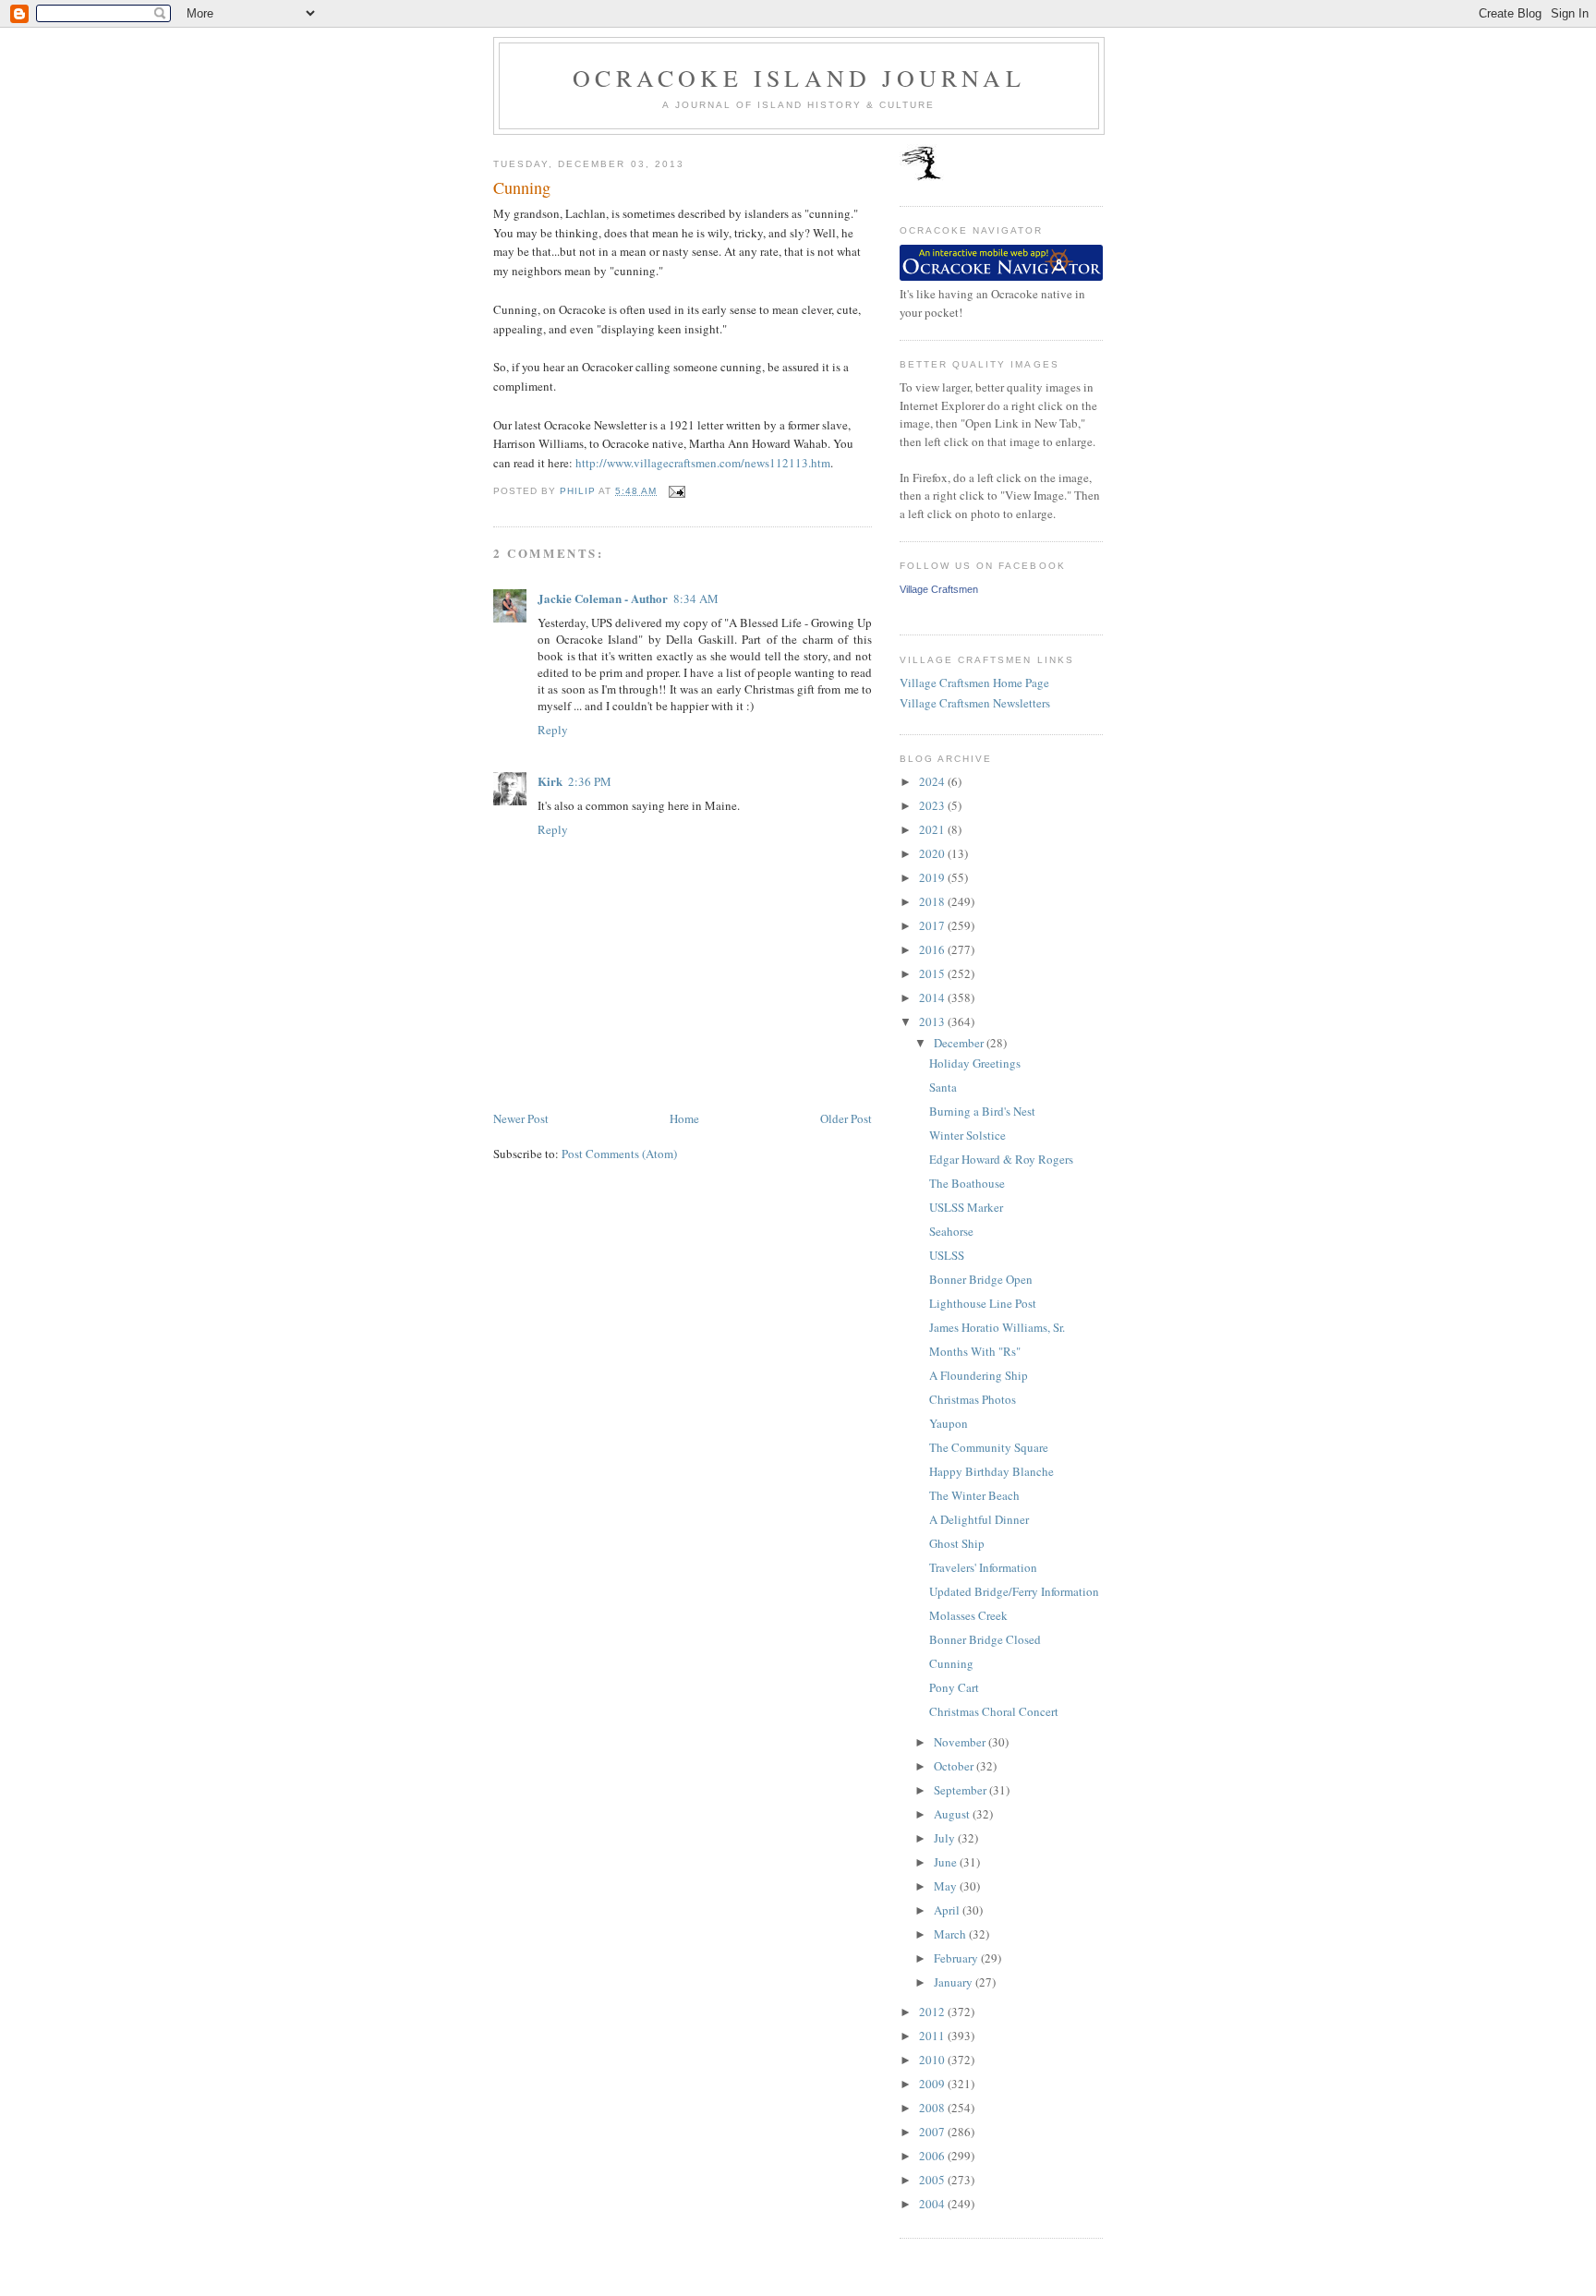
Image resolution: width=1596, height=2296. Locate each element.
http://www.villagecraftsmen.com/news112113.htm (703, 463)
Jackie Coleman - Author (603, 598)
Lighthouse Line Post (983, 1303)
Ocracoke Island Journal (799, 78)
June (947, 1862)
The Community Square (989, 1447)
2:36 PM (590, 781)
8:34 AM (696, 598)
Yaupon (949, 1423)
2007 (933, 2132)
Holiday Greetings (975, 1063)
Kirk (550, 781)
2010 (933, 2060)
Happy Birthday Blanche (991, 1471)
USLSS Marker (966, 1207)
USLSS (947, 1255)
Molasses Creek (968, 1615)
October (955, 1766)
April (948, 1910)
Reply (553, 730)
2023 (933, 805)
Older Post (846, 1118)
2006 (933, 2156)
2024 (933, 781)
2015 (933, 973)
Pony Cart (954, 1687)
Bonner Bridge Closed (985, 1639)
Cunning (951, 1663)
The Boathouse (967, 1183)
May (947, 1886)
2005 (933, 2180)
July (946, 1838)
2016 (933, 949)
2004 (933, 2204)
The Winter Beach (974, 1495)
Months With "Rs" (975, 1351)
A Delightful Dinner (979, 1519)
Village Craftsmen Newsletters (975, 703)
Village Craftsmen (939, 589)
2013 (933, 1021)
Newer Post (521, 1118)
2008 (933, 2108)
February (957, 1958)
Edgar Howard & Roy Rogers (1001, 1159)
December (960, 1043)
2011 (933, 2036)
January (955, 1982)
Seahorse (951, 1231)
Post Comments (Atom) (619, 1154)
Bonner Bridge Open (981, 1279)
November (961, 1742)
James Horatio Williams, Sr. (997, 1327)
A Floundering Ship (979, 1375)
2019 (933, 877)
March (951, 1934)
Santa (943, 1087)
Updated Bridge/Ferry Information (1014, 1591)
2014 (933, 997)
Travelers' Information (983, 1567)
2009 (933, 2084)
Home (684, 1118)
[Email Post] (677, 491)
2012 (933, 2012)
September (961, 1790)
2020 (933, 853)
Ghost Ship (957, 1543)
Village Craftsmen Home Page (974, 683)
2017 (933, 925)
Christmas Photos (973, 1399)
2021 (933, 829)
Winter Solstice (967, 1135)
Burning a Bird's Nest (982, 1111)
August (953, 1814)
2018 (933, 901)
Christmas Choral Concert (994, 1711)
